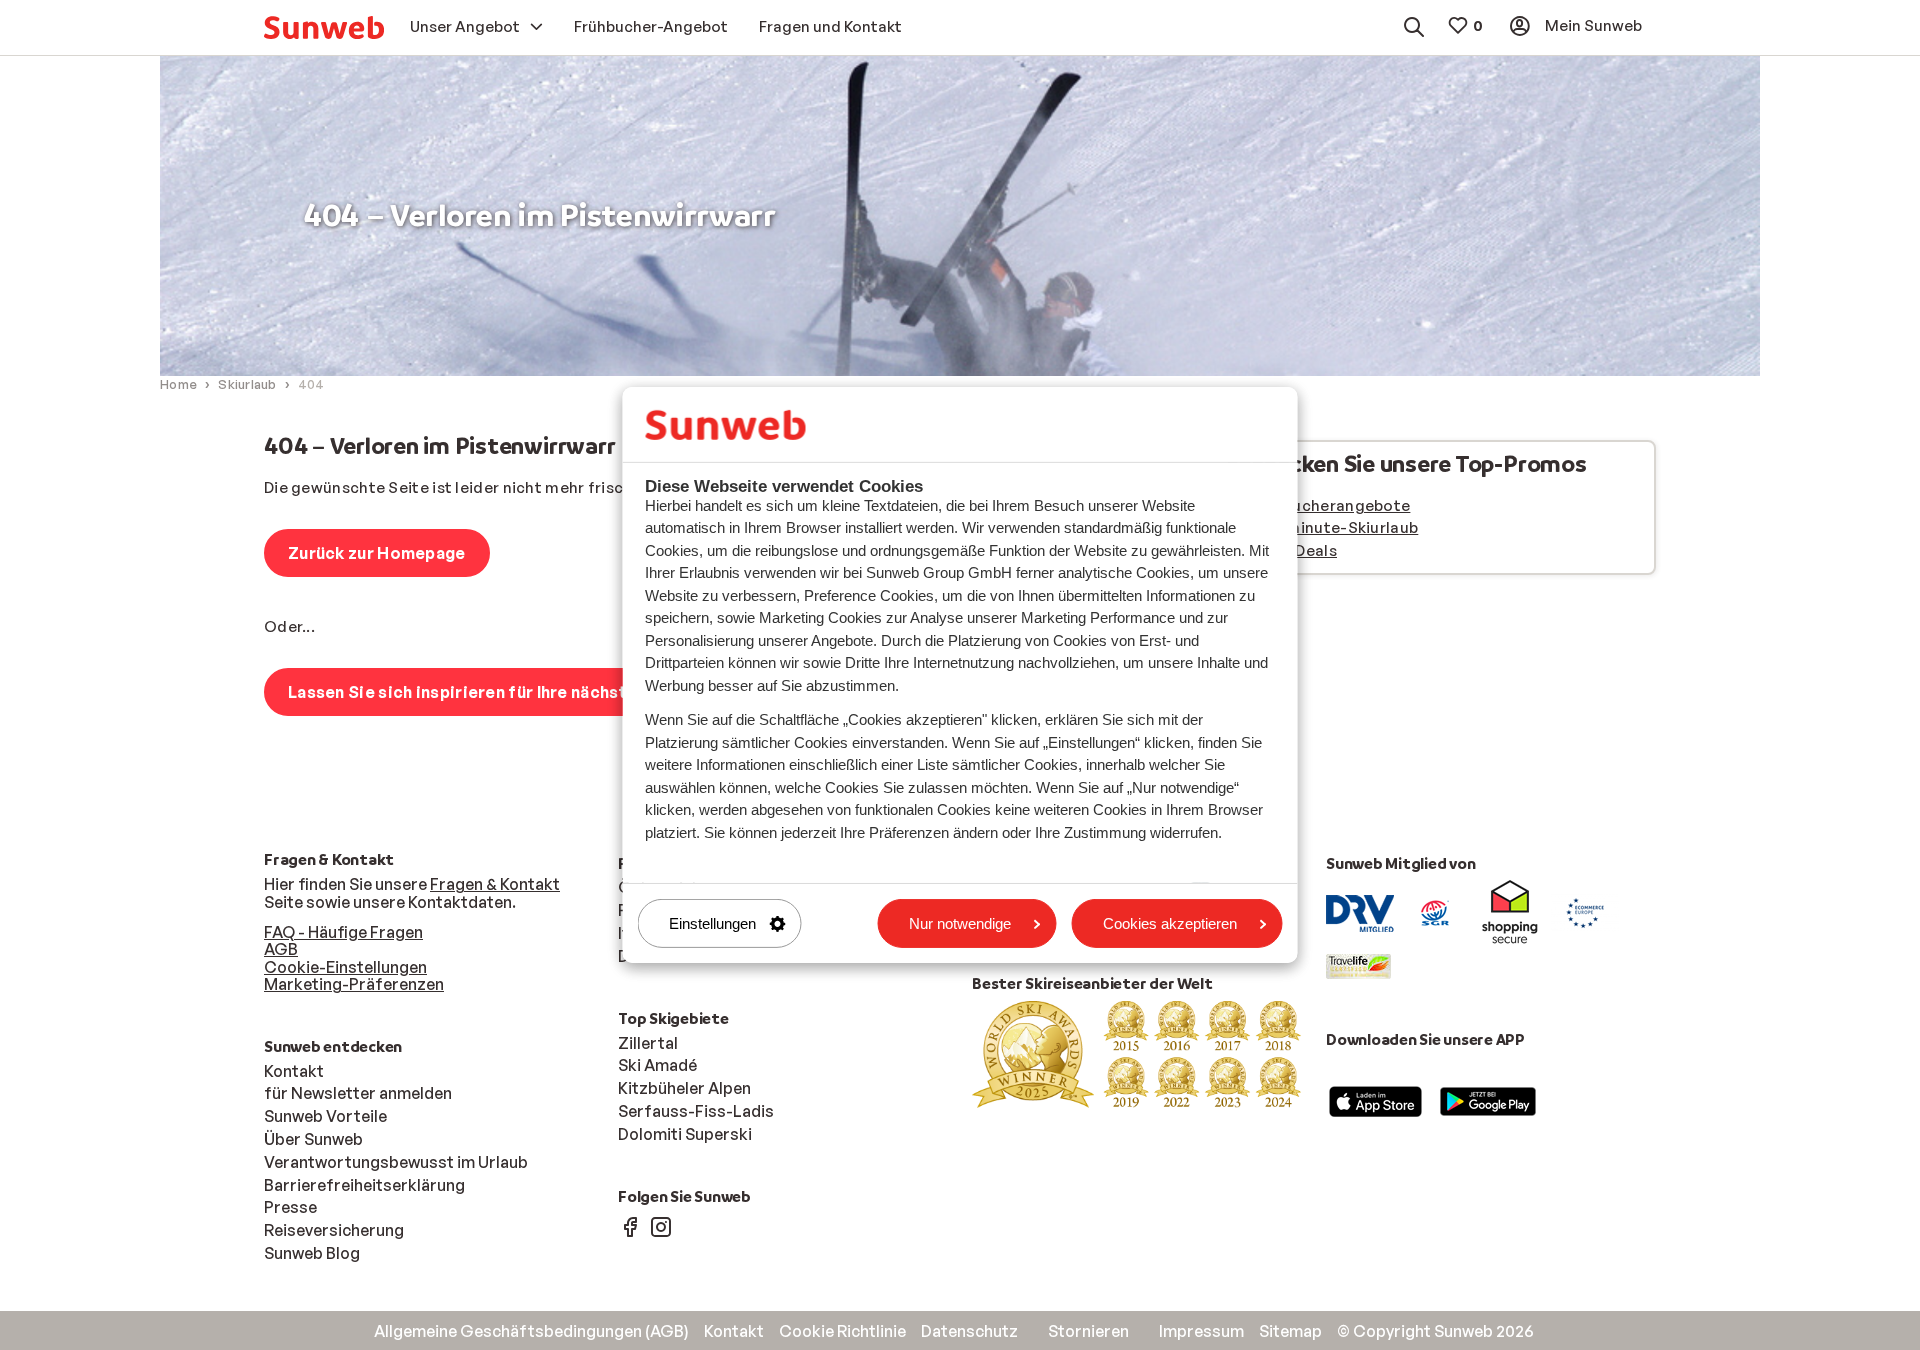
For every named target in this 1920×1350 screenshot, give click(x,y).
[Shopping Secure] (1510, 912)
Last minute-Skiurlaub (1334, 527)
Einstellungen (712, 923)
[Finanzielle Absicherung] (1435, 912)
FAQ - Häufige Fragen (343, 932)
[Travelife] (1358, 965)
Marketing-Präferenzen (354, 984)
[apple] (1376, 1100)
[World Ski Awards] (1137, 1053)
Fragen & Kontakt (495, 884)
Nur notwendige (960, 923)
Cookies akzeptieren (1170, 923)
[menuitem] (324, 27)
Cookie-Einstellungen (345, 967)
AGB (281, 949)
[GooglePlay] (1488, 1100)
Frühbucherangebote (1330, 505)
